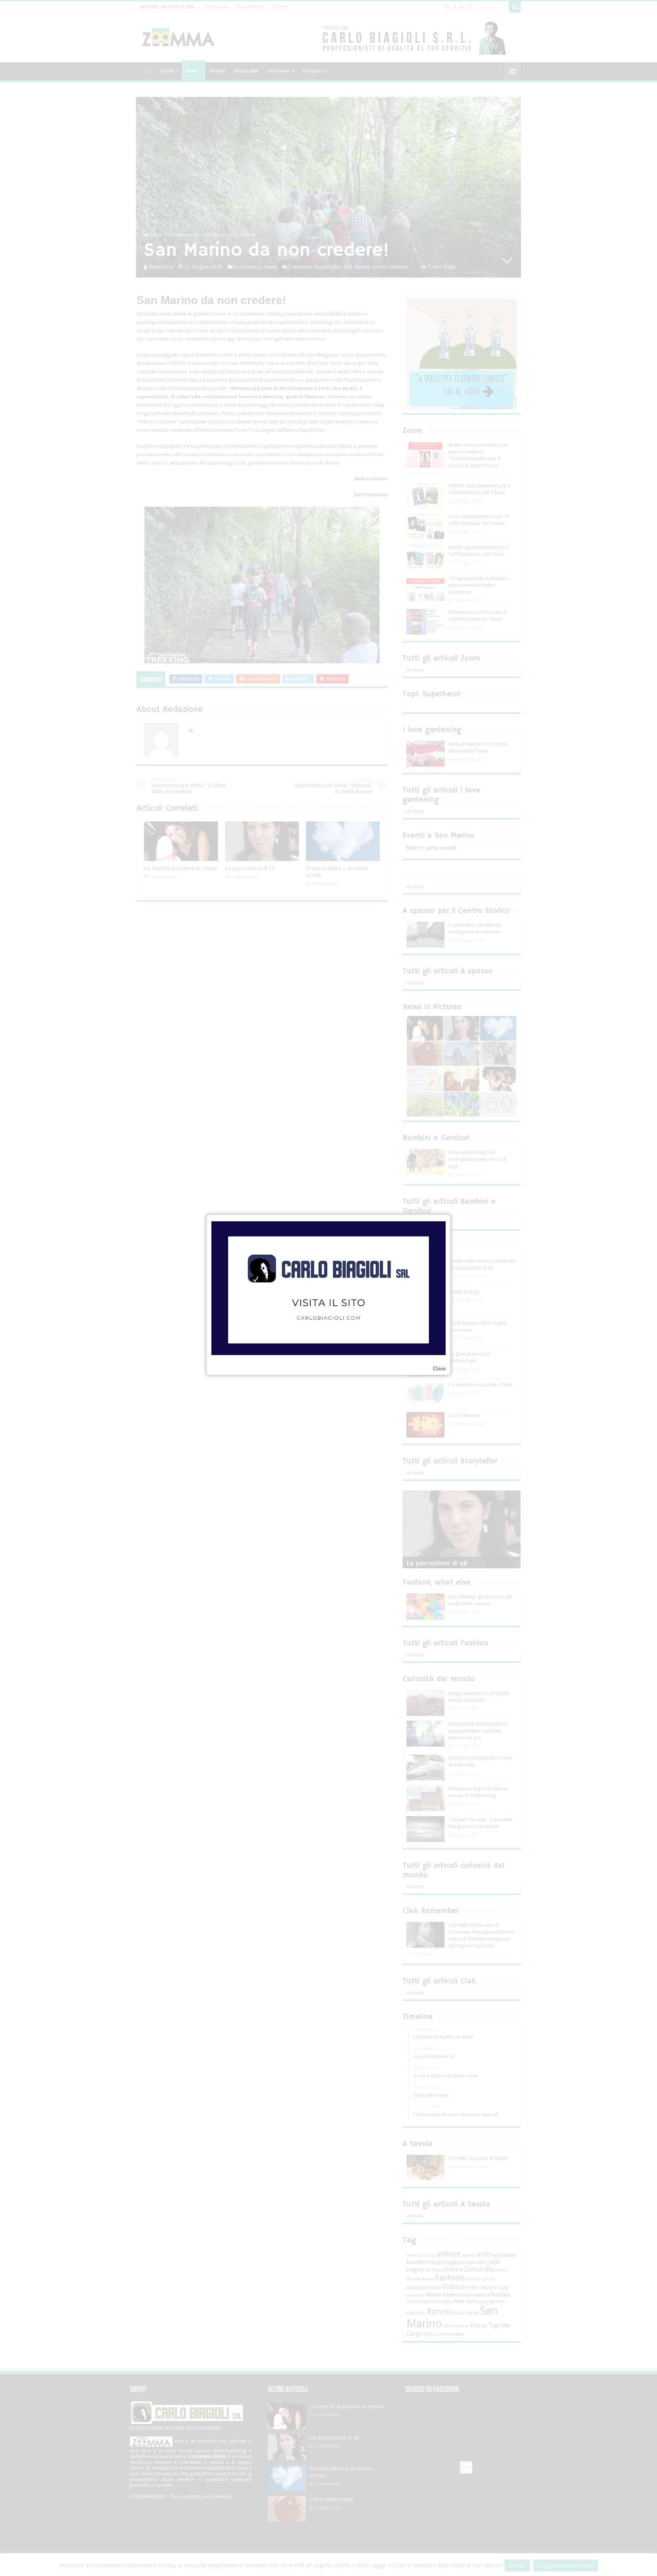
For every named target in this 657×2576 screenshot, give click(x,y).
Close (439, 1369)
